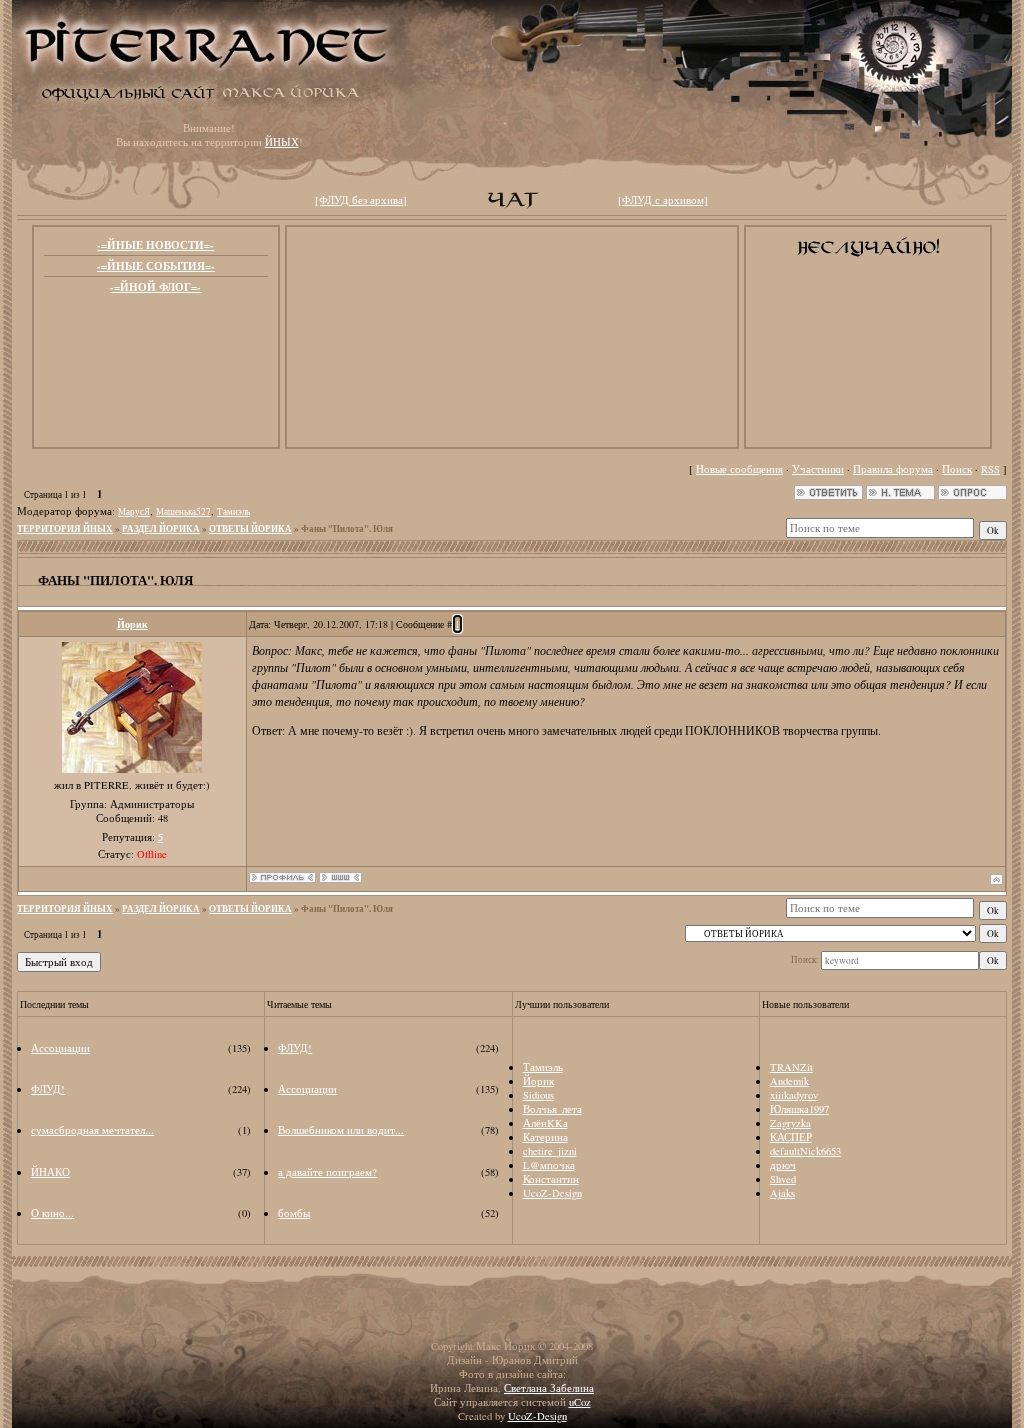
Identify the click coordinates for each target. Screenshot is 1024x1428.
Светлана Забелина (549, 1388)
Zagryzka (790, 1123)
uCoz (580, 1402)
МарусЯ (134, 511)
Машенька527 (183, 511)
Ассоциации (60, 1048)
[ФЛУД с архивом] (663, 200)
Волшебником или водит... (341, 1130)
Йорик (132, 624)
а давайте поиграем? (327, 1172)
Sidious (538, 1095)
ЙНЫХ (282, 142)
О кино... (52, 1213)
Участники (818, 469)
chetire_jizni (550, 1151)
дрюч (783, 1165)
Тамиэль (233, 511)
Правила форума (893, 469)
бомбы (294, 1213)
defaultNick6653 (805, 1151)
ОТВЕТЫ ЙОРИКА (250, 528)
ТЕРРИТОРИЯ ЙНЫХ (65, 528)
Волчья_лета (552, 1109)
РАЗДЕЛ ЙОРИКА (161, 528)
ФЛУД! (48, 1089)
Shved (783, 1179)
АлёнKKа (545, 1123)
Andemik (789, 1081)
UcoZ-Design (552, 1193)
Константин (551, 1179)
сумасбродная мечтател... (92, 1130)
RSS (990, 469)
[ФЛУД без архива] (361, 200)
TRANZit (791, 1067)
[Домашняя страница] (340, 877)
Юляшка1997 (799, 1109)
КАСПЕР (791, 1137)
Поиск (957, 469)
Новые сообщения (739, 469)
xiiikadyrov (794, 1095)
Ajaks (782, 1193)
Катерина (545, 1137)
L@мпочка (549, 1165)
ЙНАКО (50, 1172)
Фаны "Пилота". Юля (347, 528)
